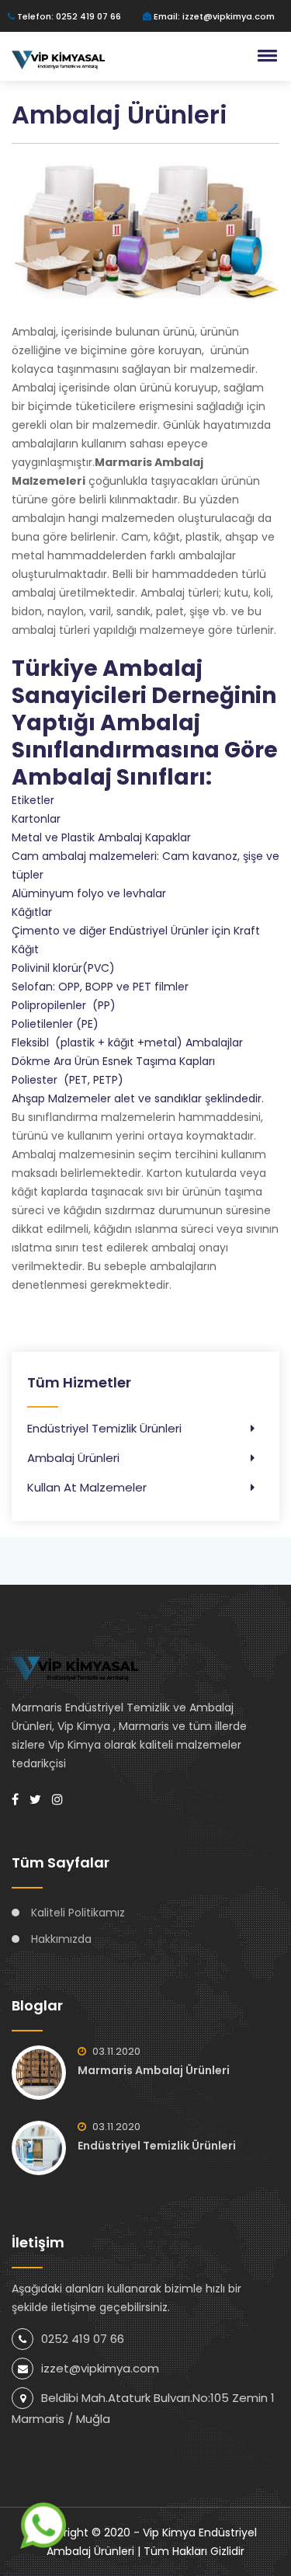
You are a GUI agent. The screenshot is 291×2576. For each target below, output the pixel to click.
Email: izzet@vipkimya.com (213, 16)
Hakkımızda (61, 1939)
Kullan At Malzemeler (87, 1487)
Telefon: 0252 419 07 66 (68, 16)
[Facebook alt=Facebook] (15, 1800)
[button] (265, 55)
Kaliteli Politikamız (78, 1913)
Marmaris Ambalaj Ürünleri (154, 2070)
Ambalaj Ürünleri (73, 1458)
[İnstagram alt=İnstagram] (57, 1800)
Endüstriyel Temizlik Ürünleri (104, 1428)
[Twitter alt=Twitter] (35, 1800)
